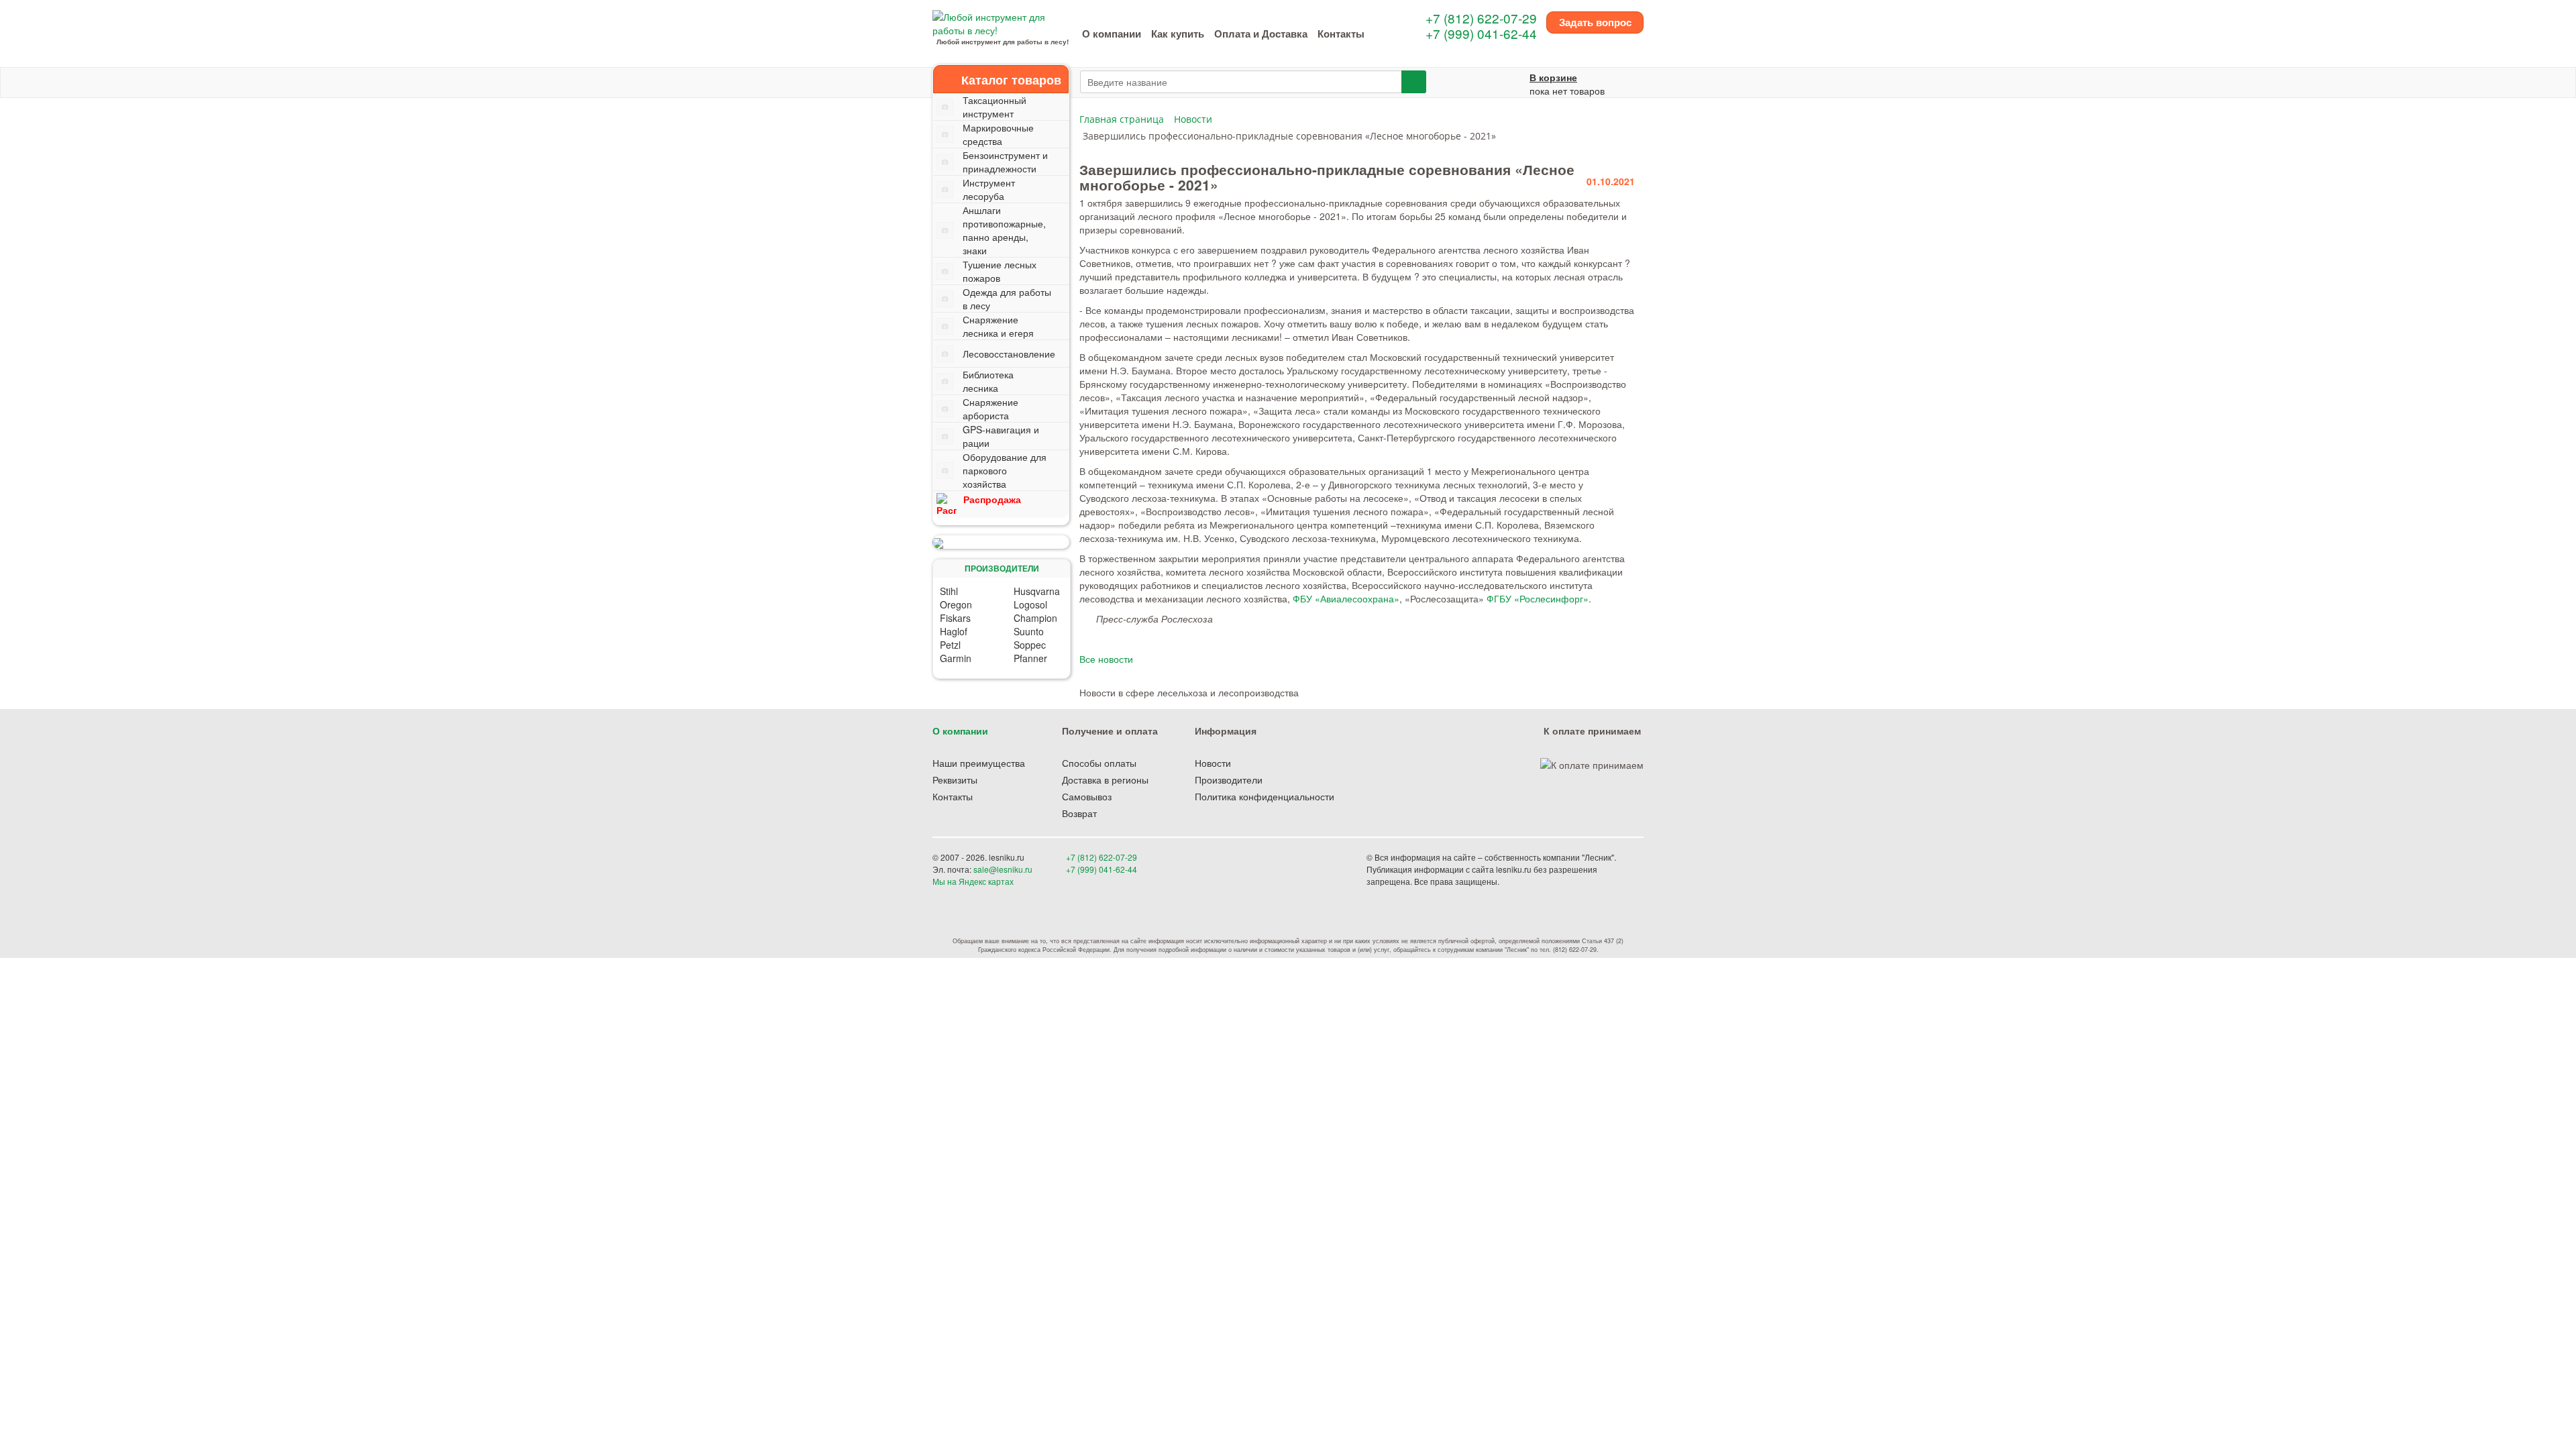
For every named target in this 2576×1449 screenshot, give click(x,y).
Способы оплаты (1099, 763)
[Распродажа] (1001, 542)
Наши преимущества (979, 763)
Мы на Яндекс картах (973, 881)
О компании (1112, 34)
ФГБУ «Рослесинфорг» (1538, 598)
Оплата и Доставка (1261, 34)
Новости (1213, 763)
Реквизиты (955, 780)
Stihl (949, 591)
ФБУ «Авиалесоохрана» (1346, 598)
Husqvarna (1037, 591)
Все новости (1106, 659)
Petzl (950, 645)
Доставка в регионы (1105, 780)
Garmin (956, 658)
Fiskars (955, 618)
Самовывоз (1087, 796)
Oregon (956, 604)
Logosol (1030, 604)
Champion (1035, 618)
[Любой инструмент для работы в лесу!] (1002, 22)
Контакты (1341, 34)
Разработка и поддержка (1549, 881)
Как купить (1178, 34)
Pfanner (1030, 658)
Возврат (1079, 813)
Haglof (954, 631)
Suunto (1029, 631)
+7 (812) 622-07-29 (1481, 18)
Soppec (1030, 645)
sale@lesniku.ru (1003, 869)
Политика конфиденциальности (1265, 796)
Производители (1229, 780)
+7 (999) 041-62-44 (1481, 33)
